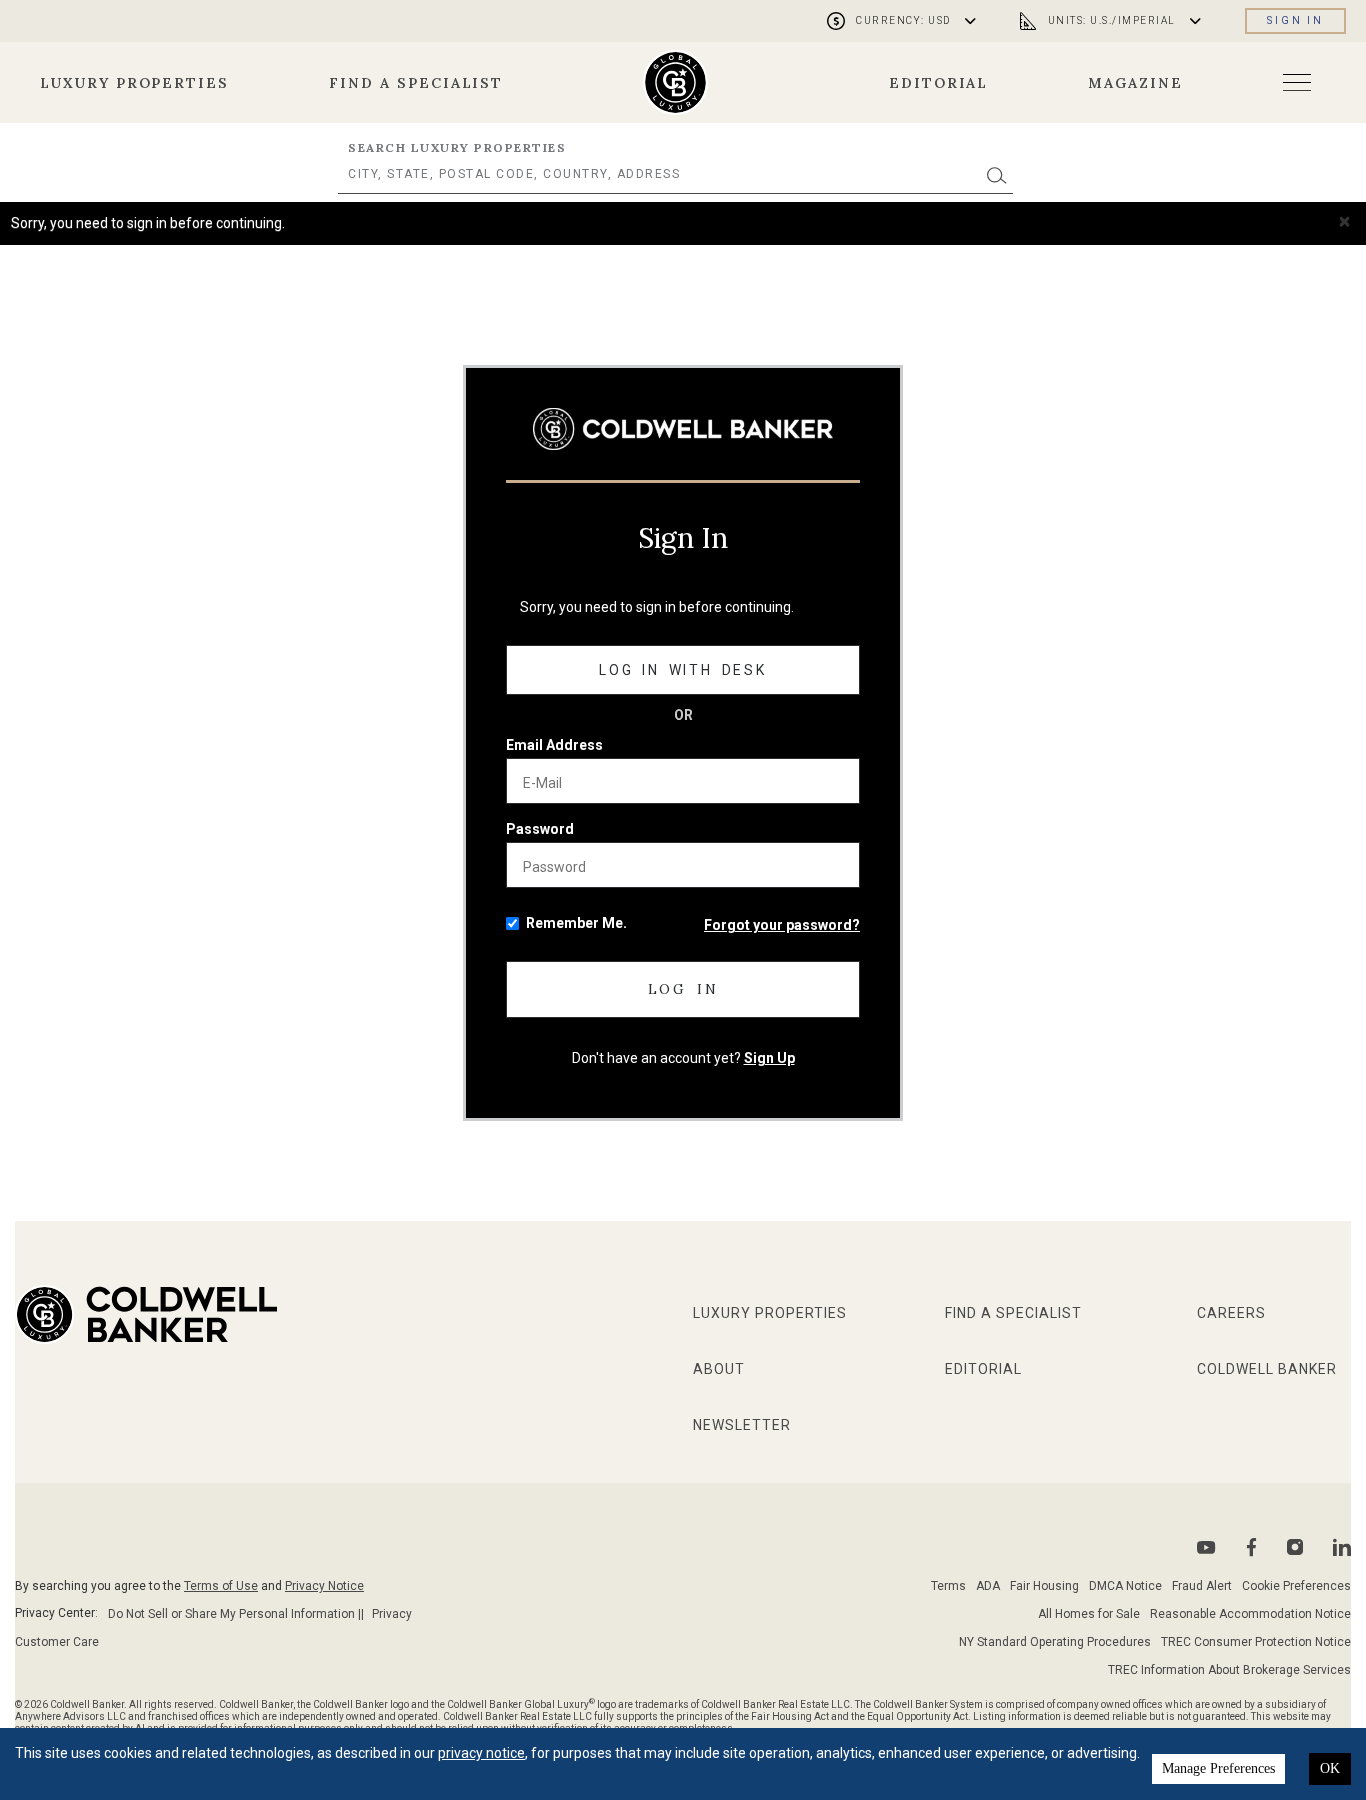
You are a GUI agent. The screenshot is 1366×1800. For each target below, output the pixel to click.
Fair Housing (1044, 1586)
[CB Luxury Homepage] (683, 428)
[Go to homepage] (675, 82)
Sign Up (769, 1058)
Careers (1231, 1313)
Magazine (1135, 83)
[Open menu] (1297, 82)
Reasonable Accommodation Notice (1250, 1614)
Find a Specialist (416, 83)
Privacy (392, 1614)
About (719, 1369)
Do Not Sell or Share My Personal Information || (236, 1614)
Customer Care (57, 1642)
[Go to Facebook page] (1251, 1547)
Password (540, 829)
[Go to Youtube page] (1206, 1547)
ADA (988, 1586)
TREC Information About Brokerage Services (1229, 1670)
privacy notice (481, 1753)
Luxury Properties (134, 83)
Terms (948, 1586)
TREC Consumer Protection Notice (1256, 1642)
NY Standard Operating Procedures (1055, 1642)
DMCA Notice (1125, 1586)
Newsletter (742, 1425)
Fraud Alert (1202, 1586)
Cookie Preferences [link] (1296, 1586)
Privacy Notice (324, 1586)
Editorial (939, 83)
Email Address (554, 745)
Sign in (1295, 20)
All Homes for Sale (1089, 1614)
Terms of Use (221, 1586)
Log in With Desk (683, 670)
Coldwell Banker (1267, 1369)
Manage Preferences (1218, 1768)
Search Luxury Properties (457, 147)
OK (1330, 1768)
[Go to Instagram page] (1295, 1547)
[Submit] (997, 174)
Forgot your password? (782, 925)
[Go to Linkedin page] (1342, 1547)
